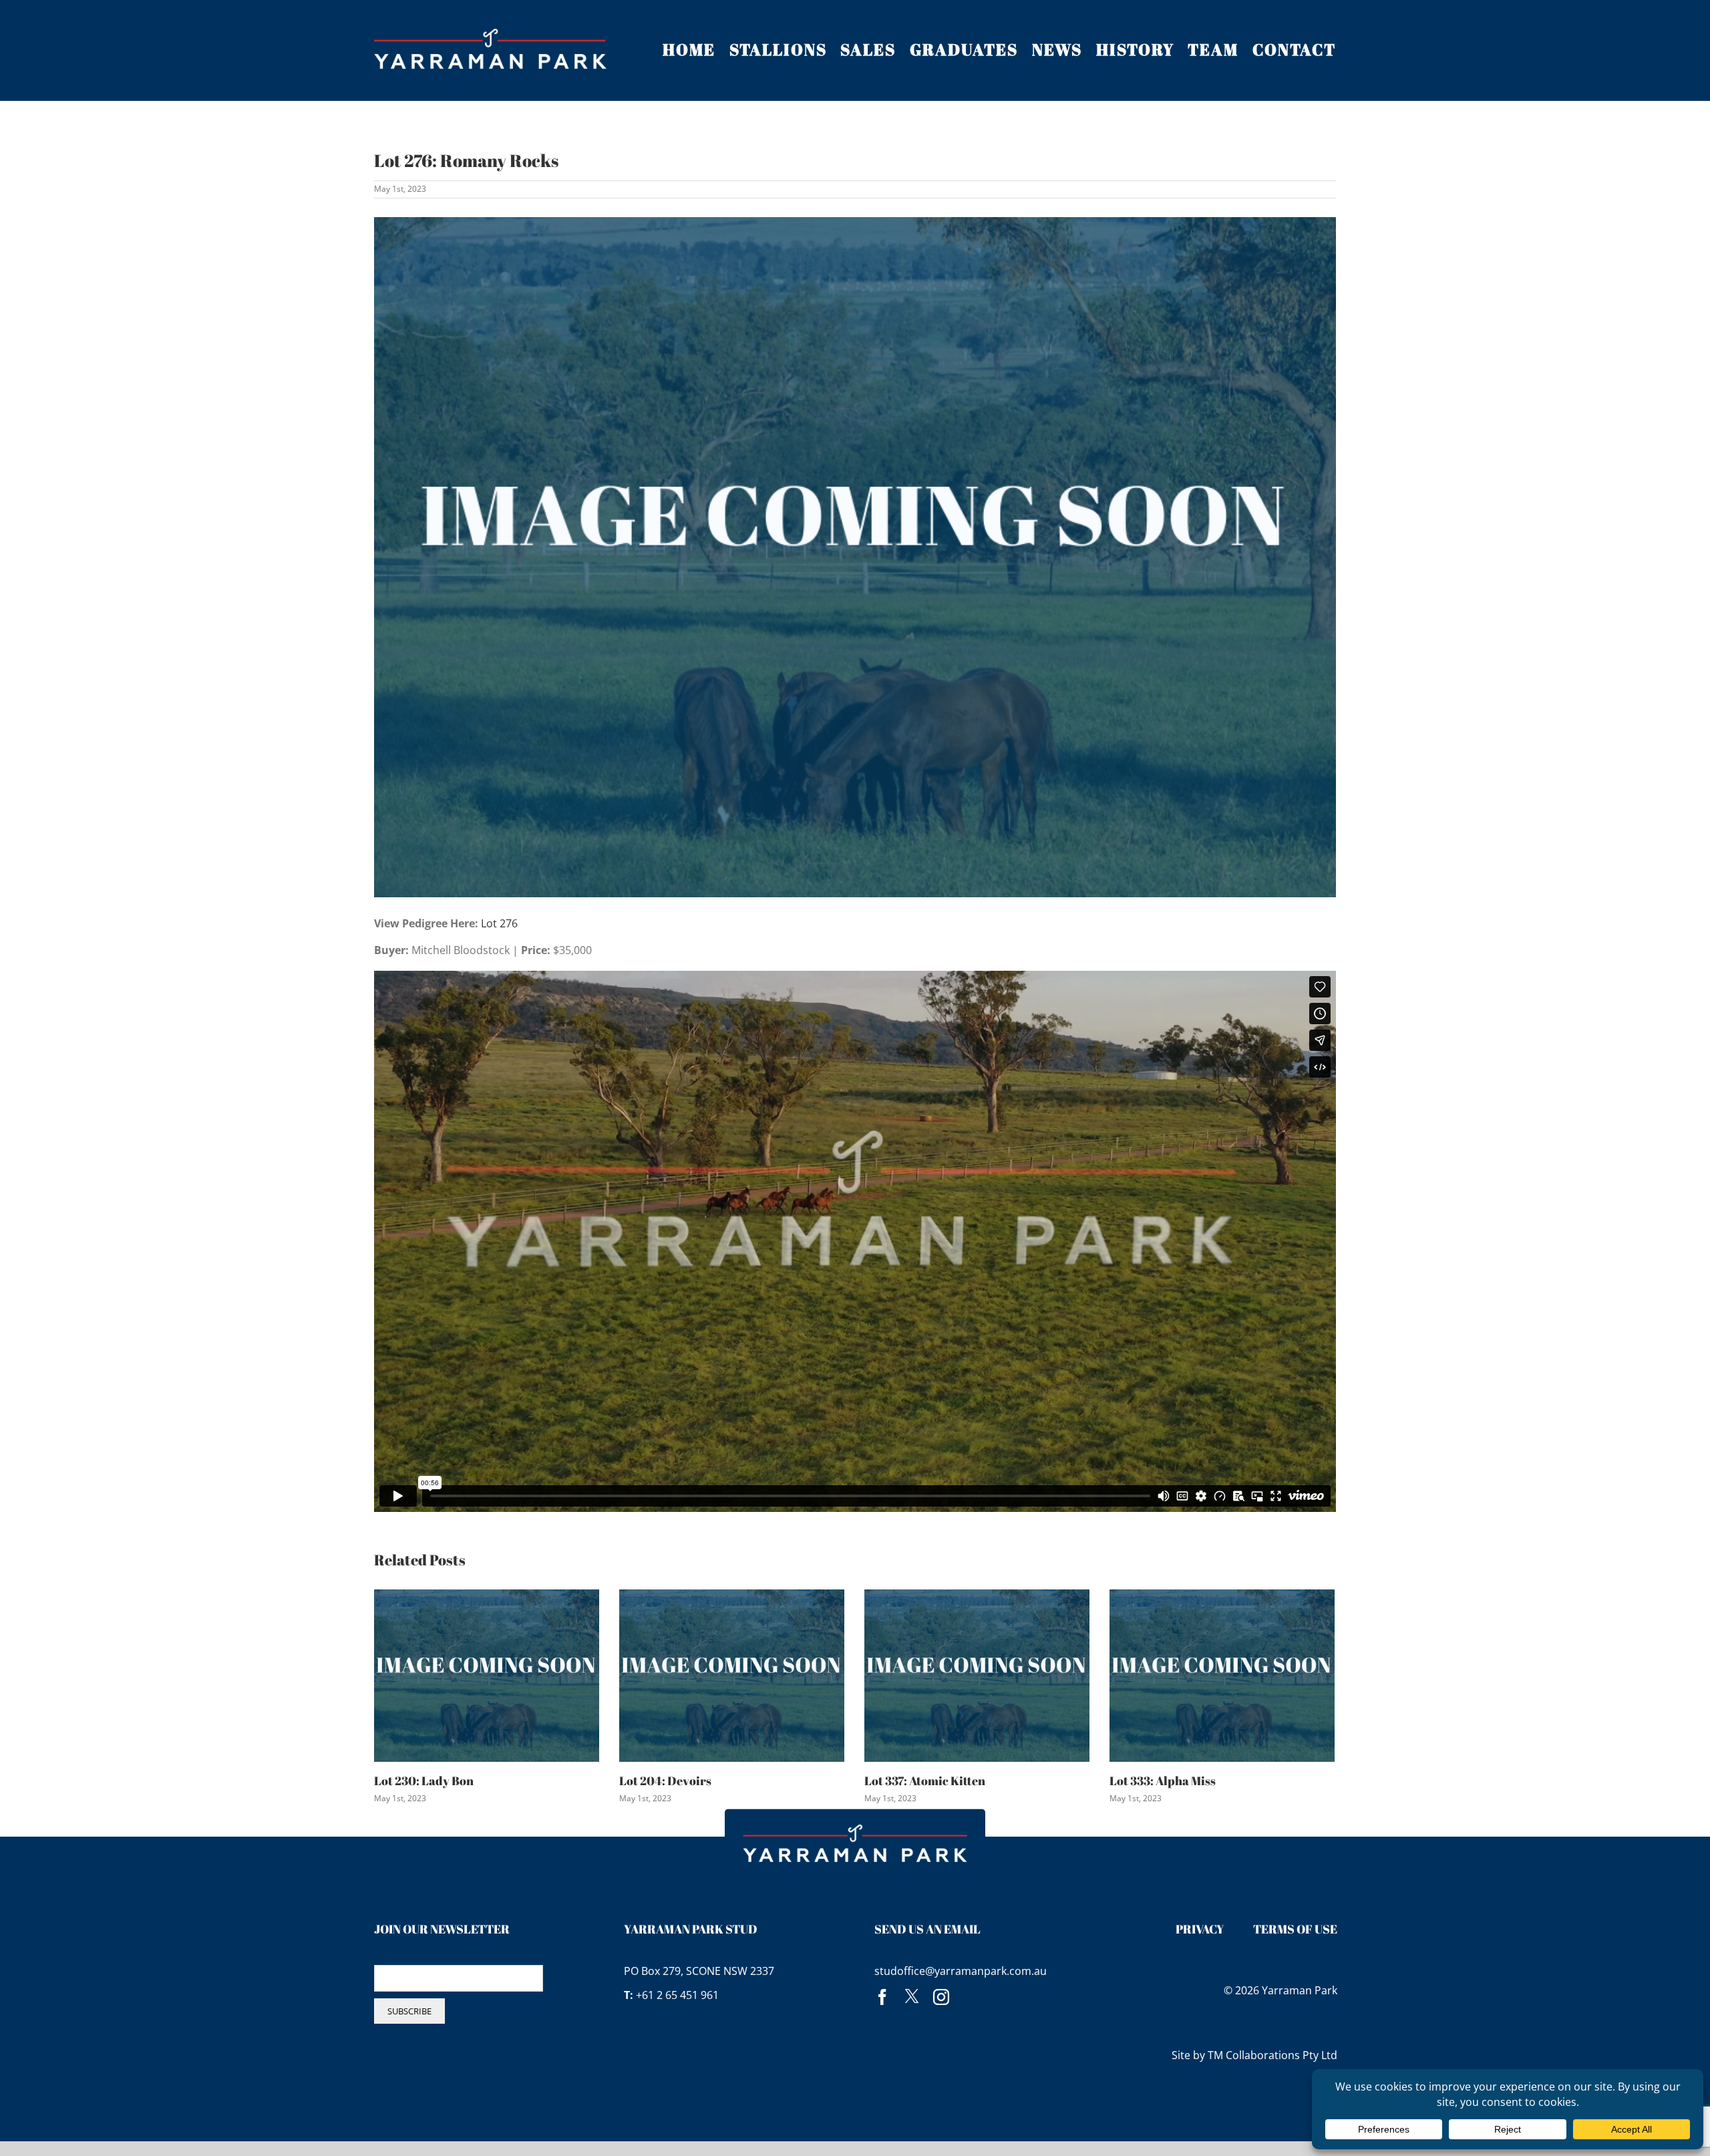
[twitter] (912, 1997)
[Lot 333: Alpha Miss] (732, 1674)
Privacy (1200, 1929)
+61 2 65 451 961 (677, 1995)
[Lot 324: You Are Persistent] (977, 1674)
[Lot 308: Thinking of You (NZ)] (1222, 1674)
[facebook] (882, 1997)
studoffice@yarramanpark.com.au (961, 1971)
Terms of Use (1295, 1929)
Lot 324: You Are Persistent (938, 1781)
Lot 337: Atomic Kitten (435, 1781)
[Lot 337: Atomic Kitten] (487, 1674)
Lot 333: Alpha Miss (672, 1781)
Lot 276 (499, 923)
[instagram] (941, 1997)
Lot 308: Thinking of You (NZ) (1190, 1781)
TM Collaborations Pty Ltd (1272, 2055)
